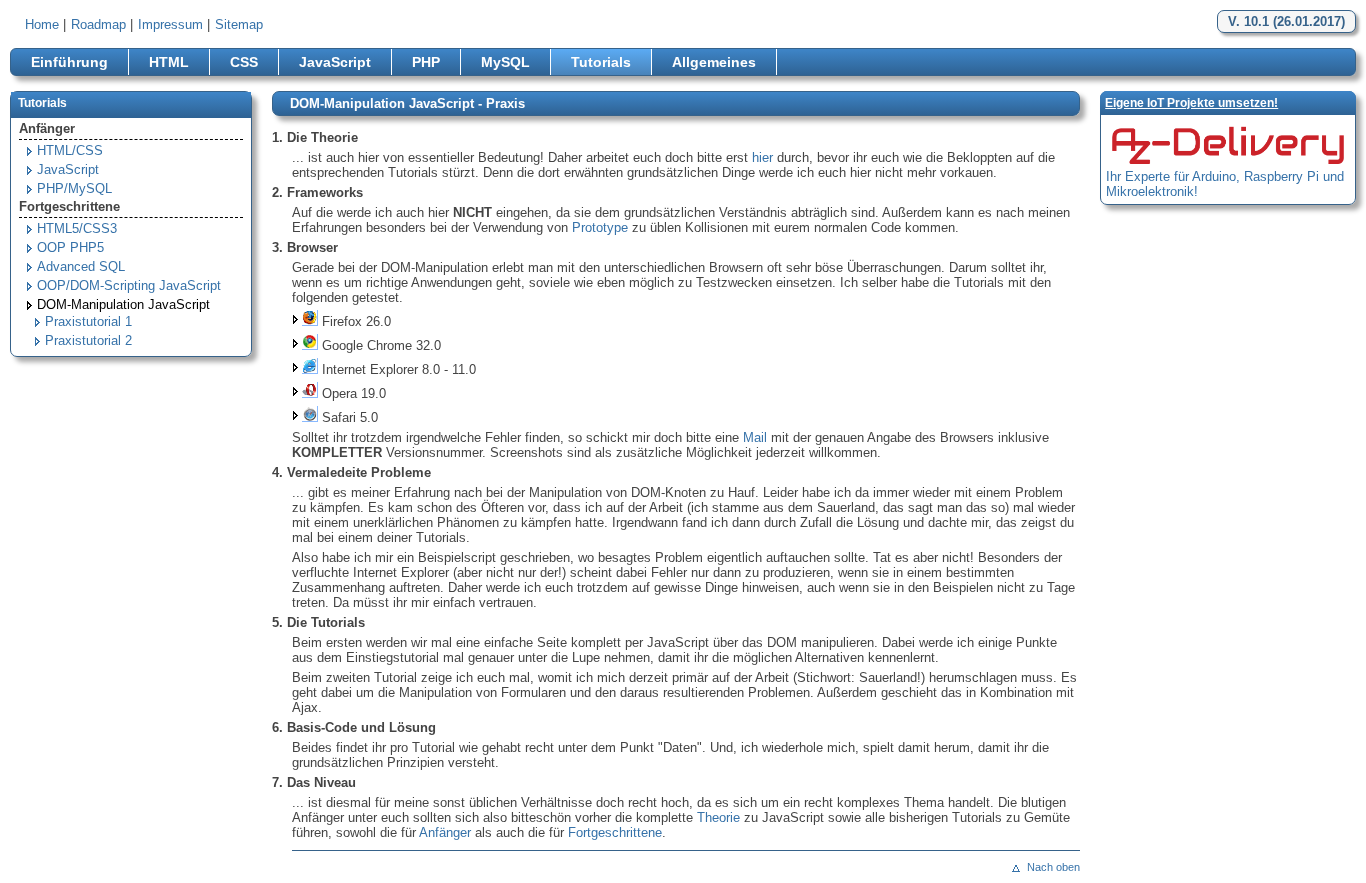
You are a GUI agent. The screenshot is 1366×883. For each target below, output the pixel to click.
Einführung (69, 62)
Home (42, 24)
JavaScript (335, 62)
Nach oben (1053, 867)
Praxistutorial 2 (88, 340)
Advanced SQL (81, 266)
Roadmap (98, 24)
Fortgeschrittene (615, 832)
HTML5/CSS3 (77, 228)
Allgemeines (714, 62)
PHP (426, 62)
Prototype (600, 227)
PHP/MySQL (74, 188)
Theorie (718, 817)
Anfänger (445, 832)
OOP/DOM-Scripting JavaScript (129, 285)
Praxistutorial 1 (88, 321)
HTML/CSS (70, 150)
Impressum (170, 24)
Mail (755, 437)
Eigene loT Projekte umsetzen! (1191, 103)
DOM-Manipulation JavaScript (123, 304)
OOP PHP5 (70, 247)
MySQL (505, 62)
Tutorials (601, 62)
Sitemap (239, 24)
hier (762, 157)
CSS (244, 62)
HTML (169, 62)
